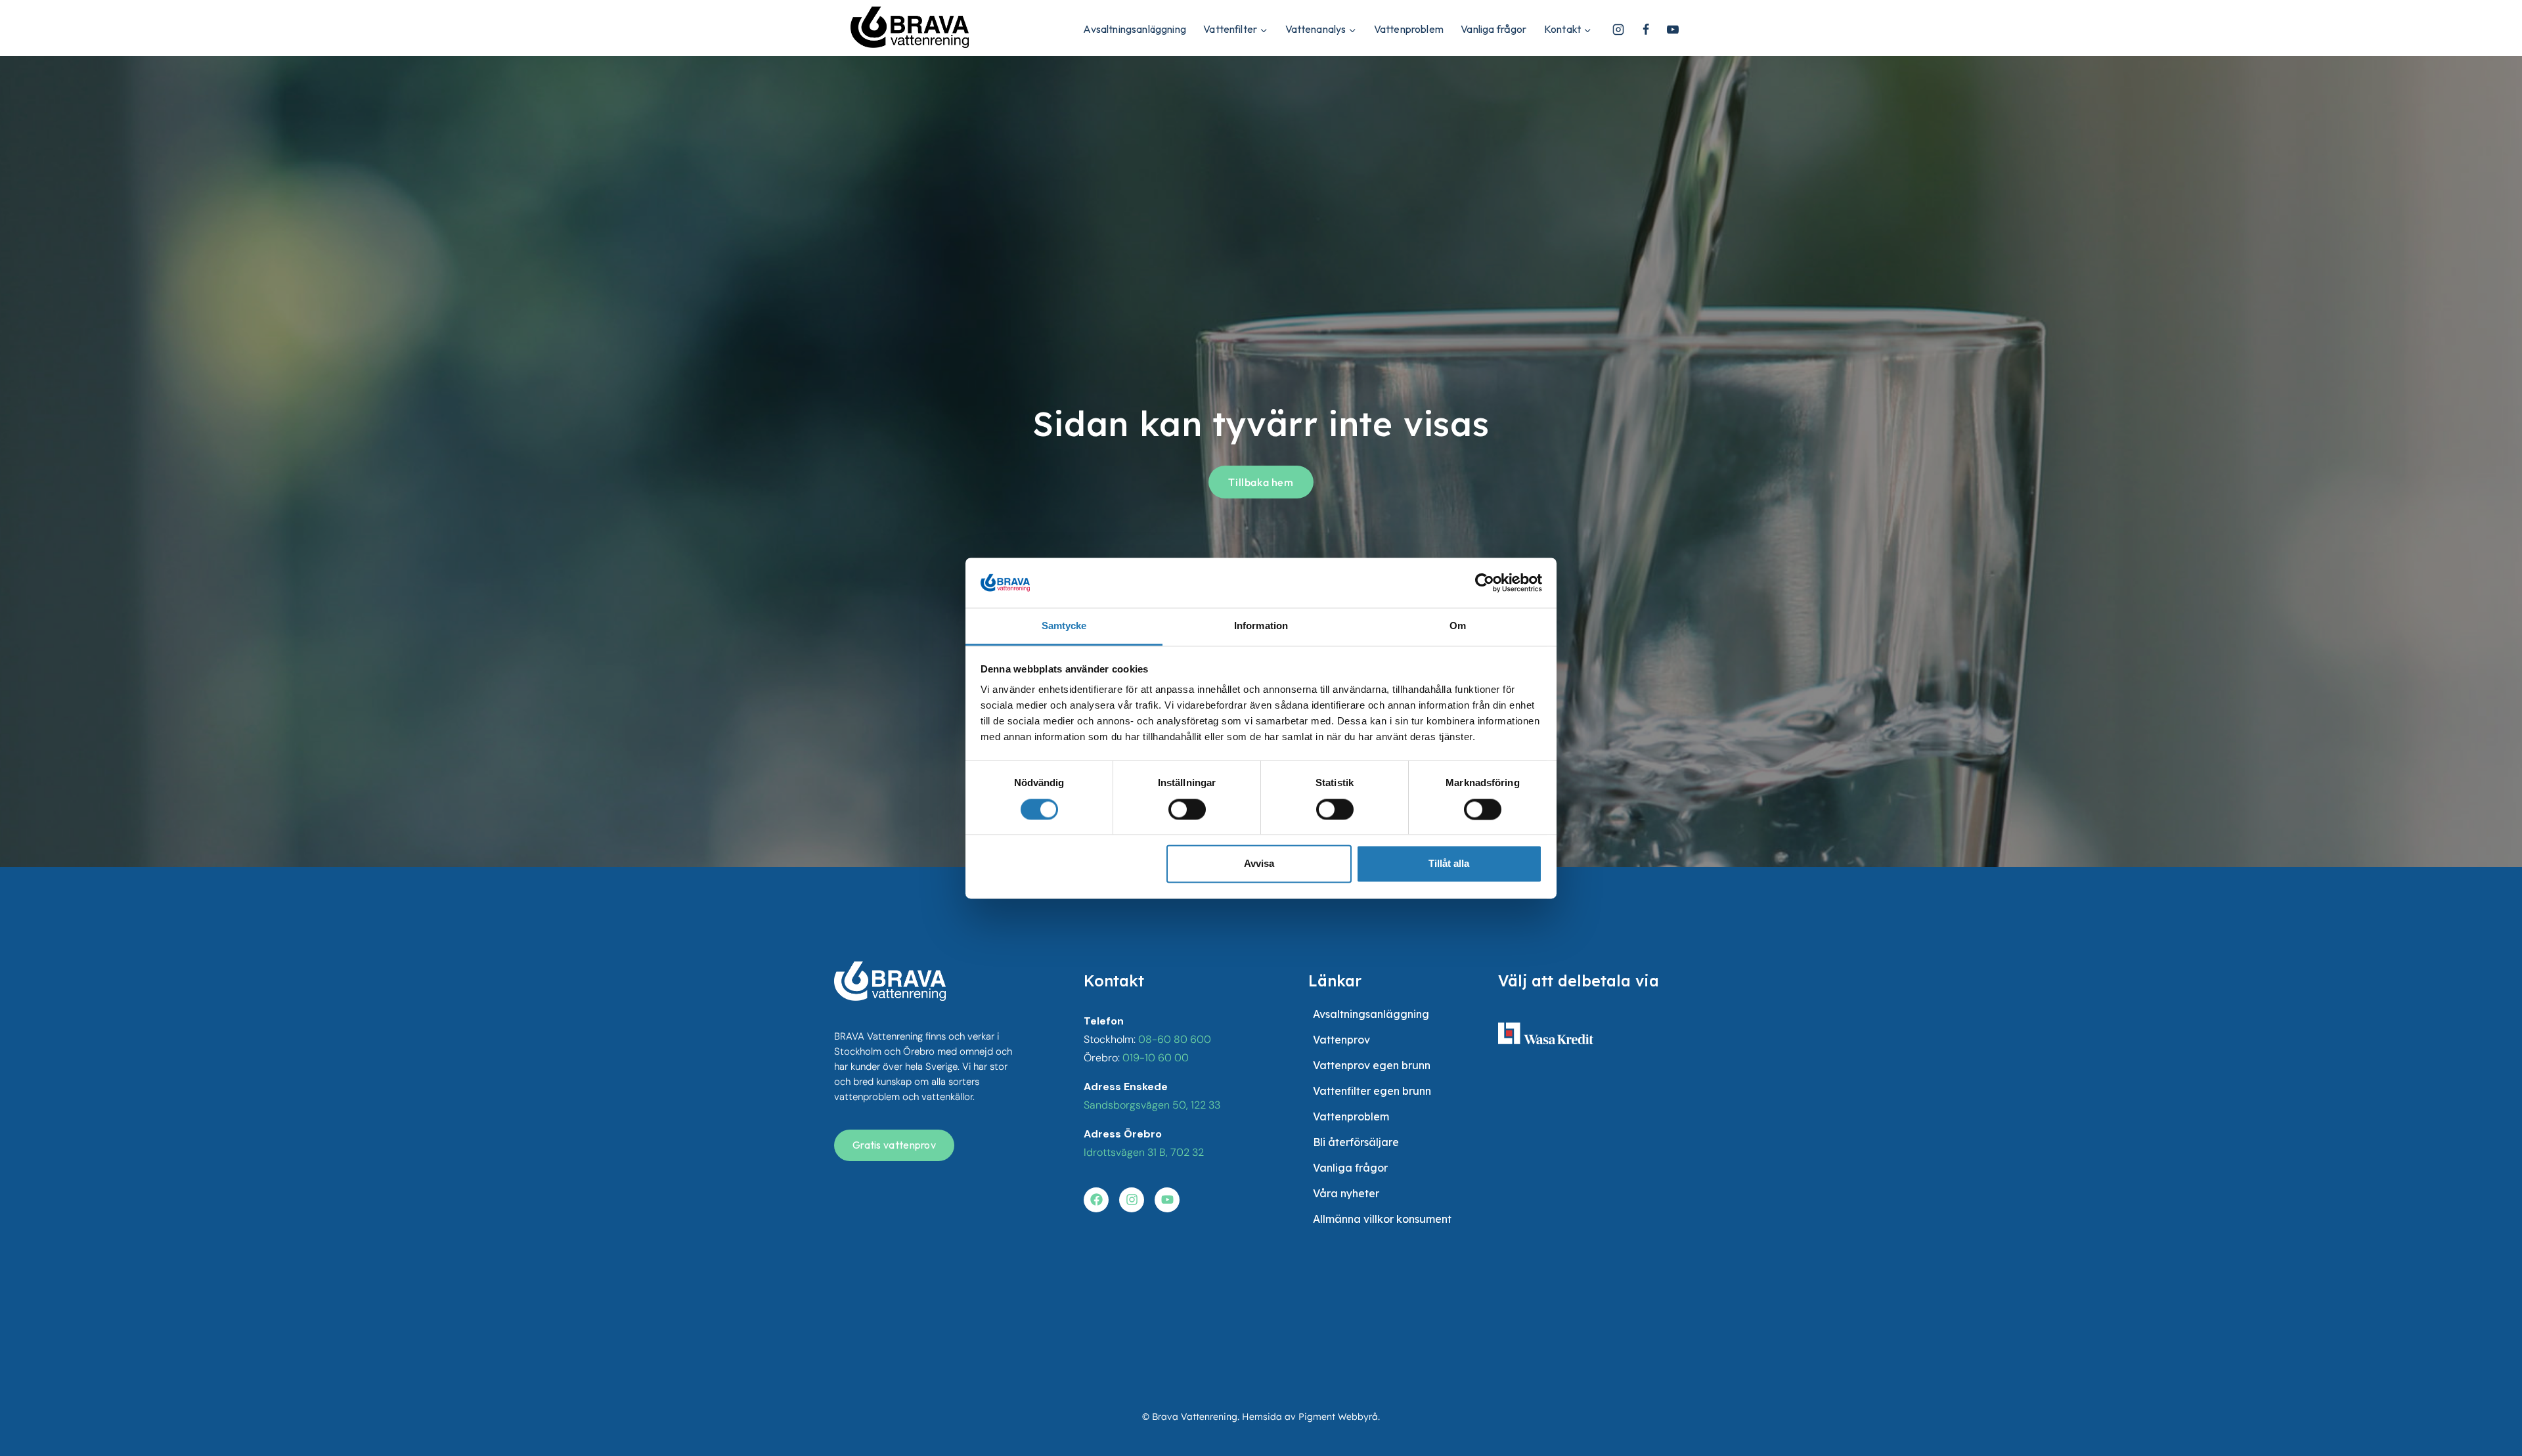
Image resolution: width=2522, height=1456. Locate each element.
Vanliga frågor (1493, 29)
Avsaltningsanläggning (1134, 29)
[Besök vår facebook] (1096, 1200)
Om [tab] (1458, 626)
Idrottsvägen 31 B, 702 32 (1144, 1152)
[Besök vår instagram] (1132, 1200)
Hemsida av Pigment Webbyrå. (1311, 1417)
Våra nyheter (1346, 1193)
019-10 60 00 (1156, 1058)
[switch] (1187, 809)
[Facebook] (1646, 30)
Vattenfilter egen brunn (1372, 1091)
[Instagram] (1618, 30)
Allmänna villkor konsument (1382, 1219)
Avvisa (1259, 864)
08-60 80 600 (1175, 1039)
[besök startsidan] (890, 981)
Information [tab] (1261, 626)
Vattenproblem (1409, 29)
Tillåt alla (1449, 864)
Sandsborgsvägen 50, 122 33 (1152, 1105)
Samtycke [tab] (1064, 626)
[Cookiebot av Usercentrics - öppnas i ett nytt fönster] (1485, 583)
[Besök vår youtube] (1167, 1200)
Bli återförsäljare (1356, 1142)
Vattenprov (1341, 1040)
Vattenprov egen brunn (1372, 1065)
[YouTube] (1673, 30)
